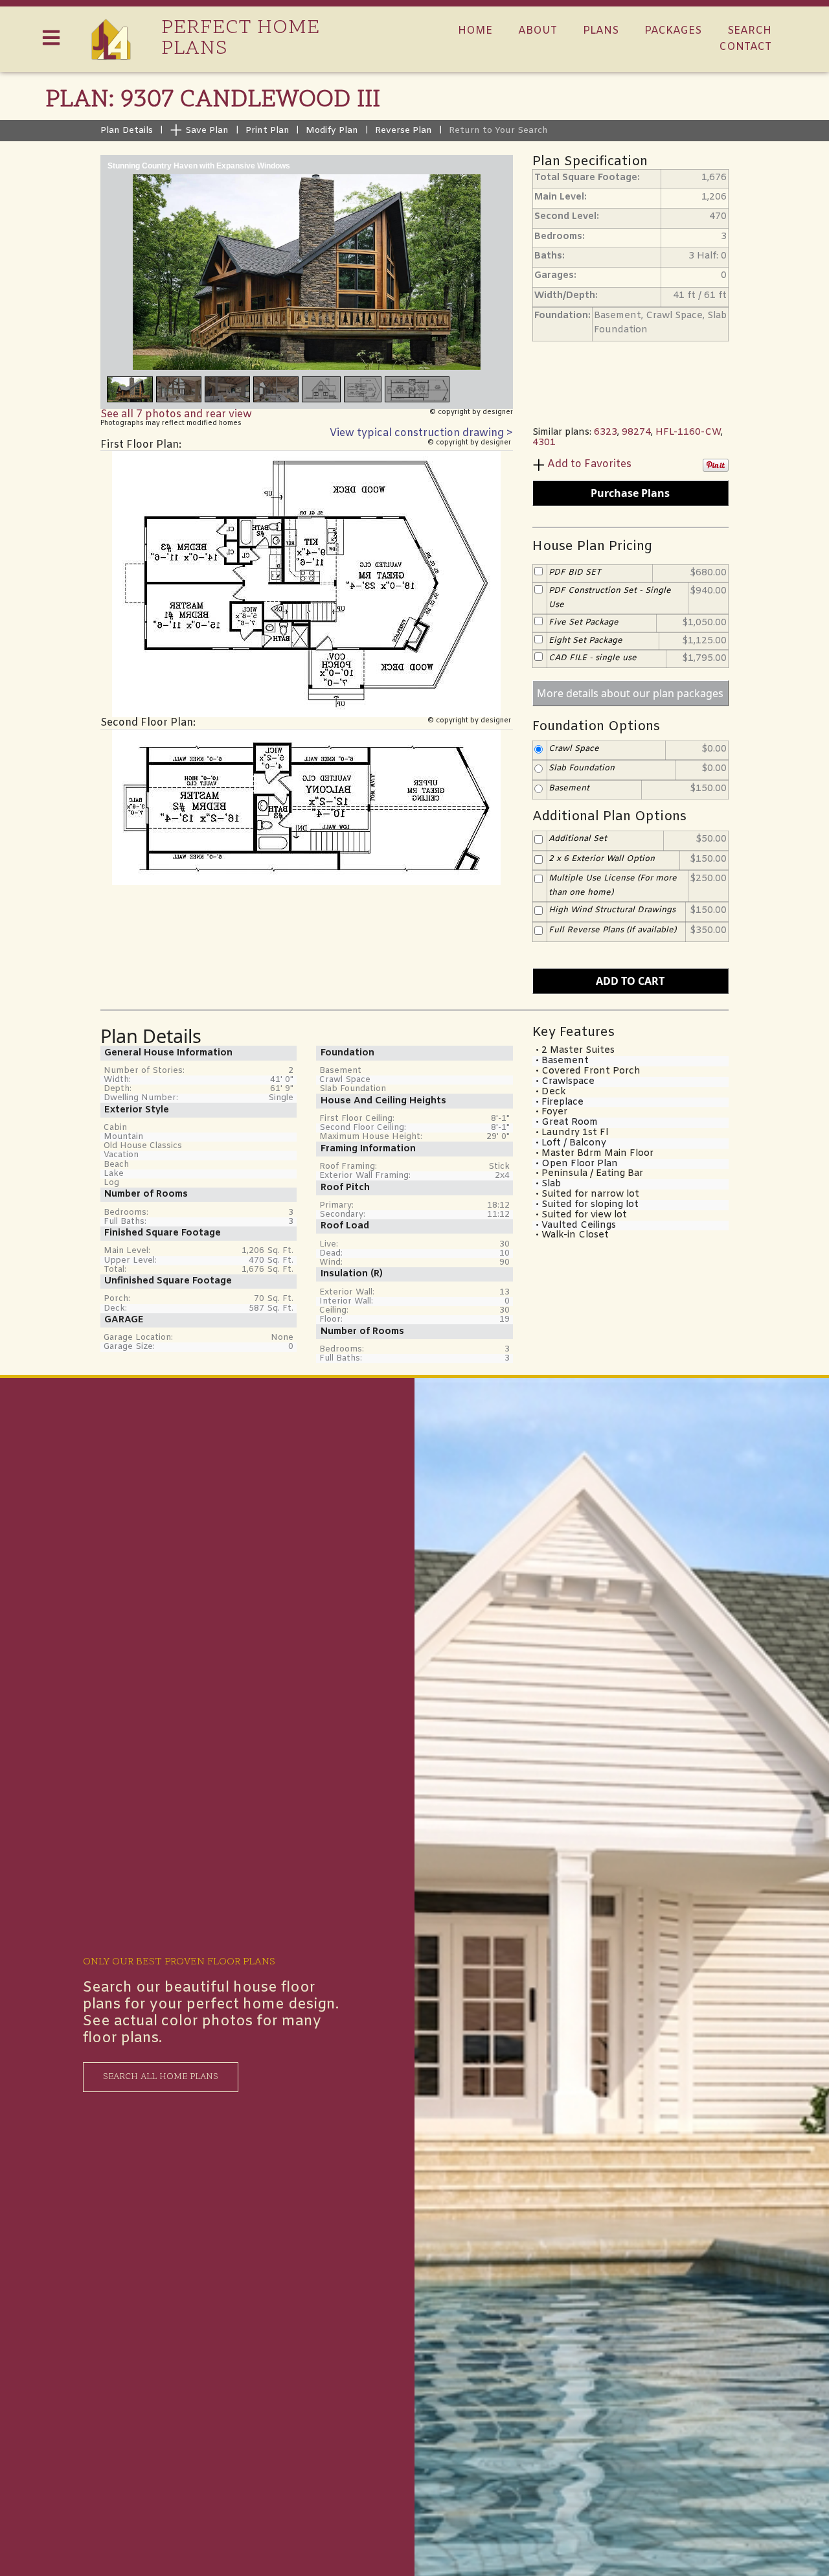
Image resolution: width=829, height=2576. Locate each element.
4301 (544, 443)
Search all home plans (161, 2077)
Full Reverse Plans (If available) (612, 930)
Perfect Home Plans (241, 39)
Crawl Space (574, 748)
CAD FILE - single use (593, 658)
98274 (636, 432)
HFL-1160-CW (688, 432)
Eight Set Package (585, 640)
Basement (569, 788)
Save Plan (206, 131)
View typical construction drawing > (421, 433)
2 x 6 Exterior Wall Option (602, 858)
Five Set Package (584, 622)
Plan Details (127, 131)
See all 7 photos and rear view (176, 414)
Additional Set (578, 839)
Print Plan (267, 131)
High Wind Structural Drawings (612, 910)
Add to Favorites (589, 464)
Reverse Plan (403, 131)
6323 (606, 432)
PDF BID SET (575, 572)
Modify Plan (332, 131)
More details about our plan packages (630, 693)
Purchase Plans (630, 493)
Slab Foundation (582, 768)
